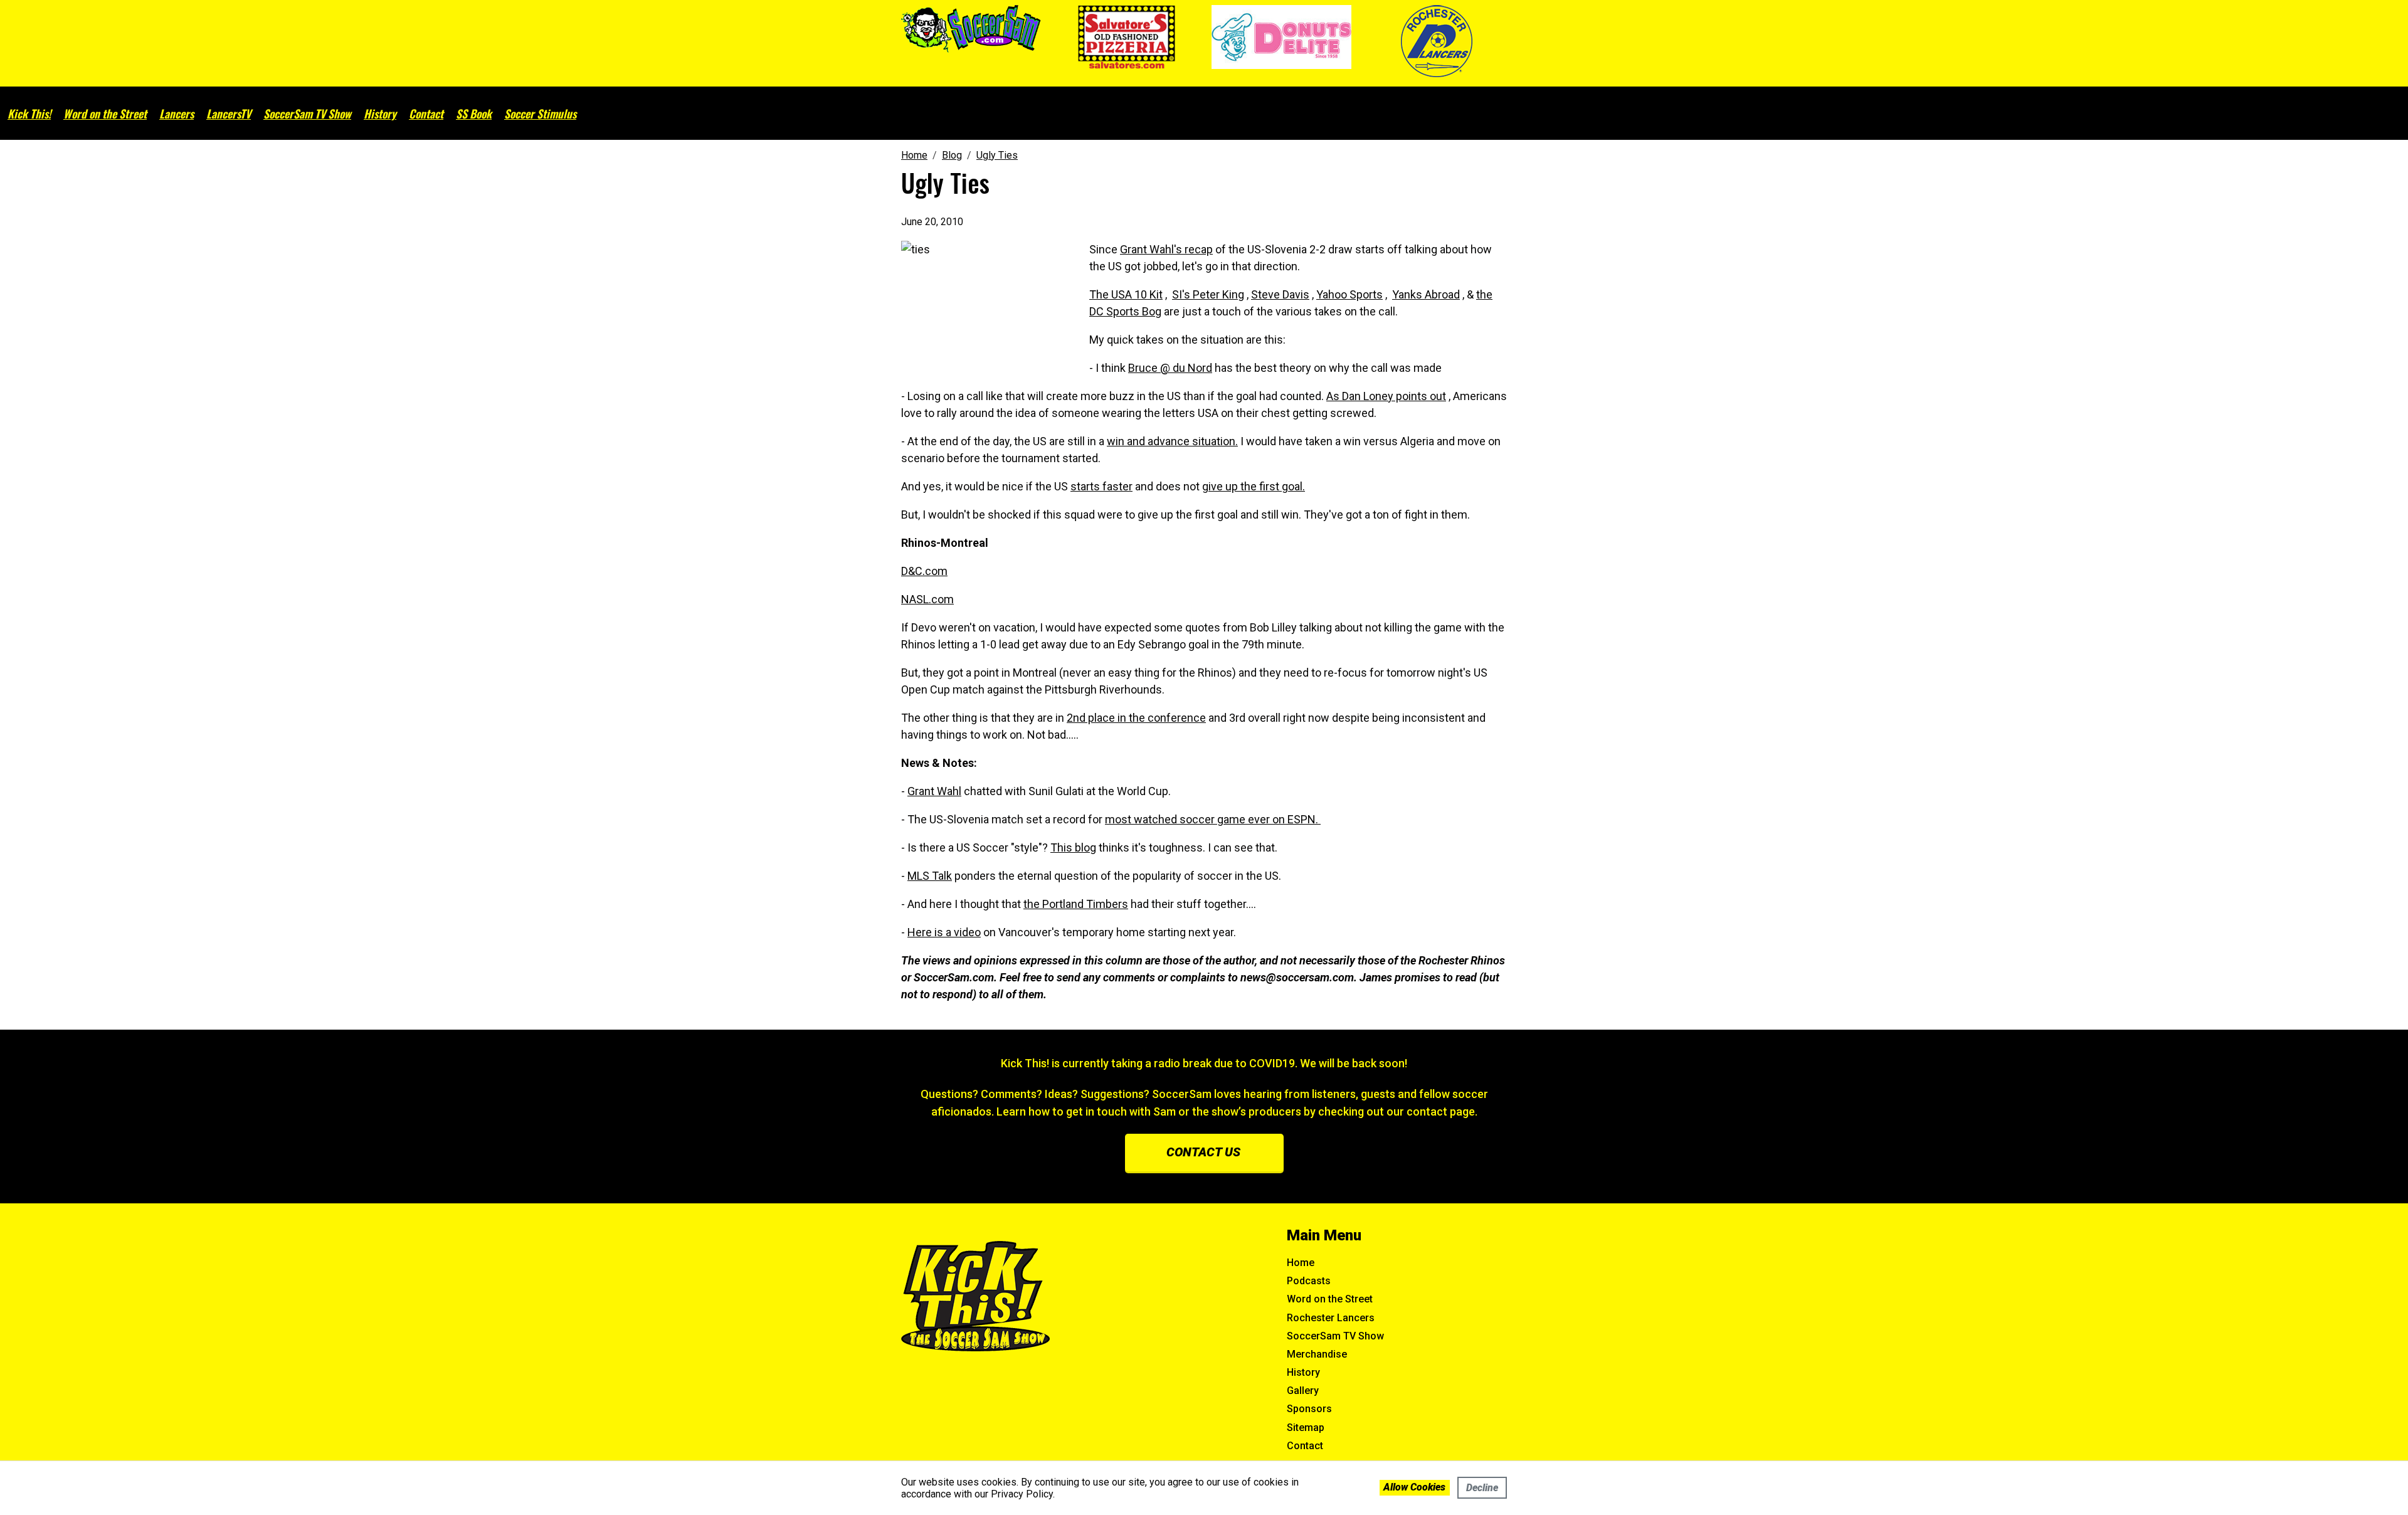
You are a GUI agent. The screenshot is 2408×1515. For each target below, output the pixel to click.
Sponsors (1309, 1409)
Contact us (1203, 1152)
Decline (1482, 1488)
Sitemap (1306, 1428)
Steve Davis (1280, 294)
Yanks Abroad (1426, 294)
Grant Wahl (934, 791)
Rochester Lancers (1331, 1318)
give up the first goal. (1254, 486)
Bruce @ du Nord (1170, 368)
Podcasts (1309, 1281)
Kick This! (29, 113)
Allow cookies (1414, 1487)
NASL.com (927, 599)
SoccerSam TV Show (307, 113)
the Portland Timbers (1076, 904)
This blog (1073, 847)
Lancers (177, 113)
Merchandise (1317, 1354)
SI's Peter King (1208, 294)
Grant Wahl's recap (1166, 249)
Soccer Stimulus (540, 113)
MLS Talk (930, 876)
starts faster (1101, 486)
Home (1301, 1263)
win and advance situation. (1172, 441)
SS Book (474, 113)
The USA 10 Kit (1126, 294)
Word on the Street (105, 113)
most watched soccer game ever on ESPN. (1213, 819)
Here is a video (944, 932)
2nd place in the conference (1136, 718)
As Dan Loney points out (1386, 396)
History (380, 113)
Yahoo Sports (1349, 294)
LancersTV (229, 113)
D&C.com (924, 571)
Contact (426, 113)
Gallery (1303, 1391)
